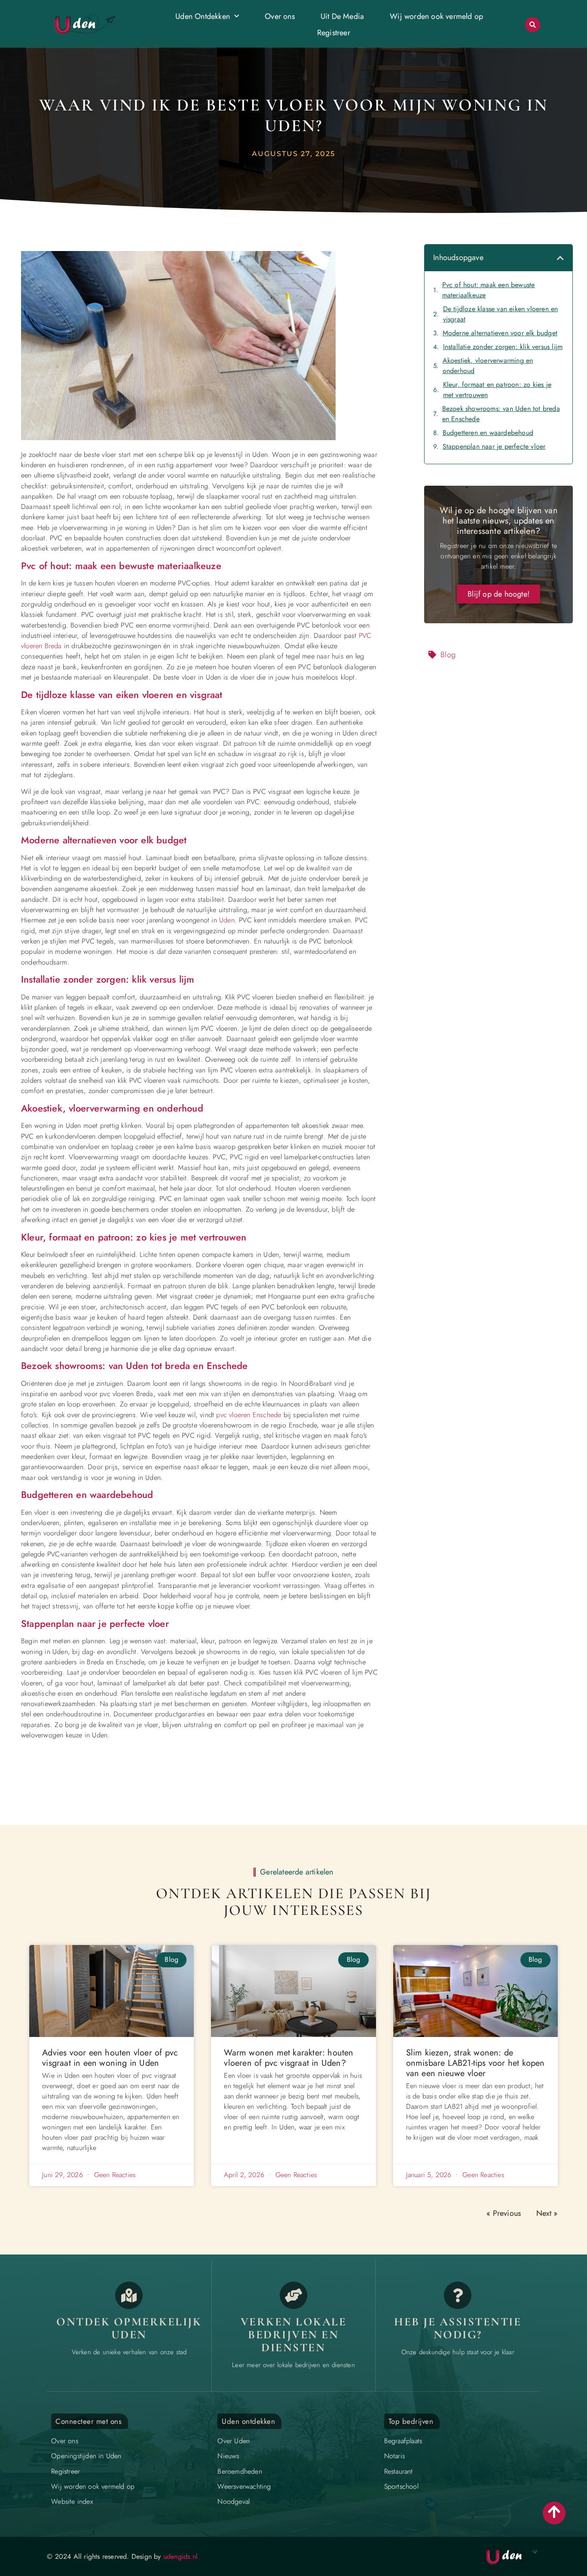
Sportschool (401, 2486)
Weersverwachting (244, 2486)
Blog (448, 655)
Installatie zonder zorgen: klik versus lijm (503, 347)
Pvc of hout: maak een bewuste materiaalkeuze (489, 290)
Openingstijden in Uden (86, 2456)
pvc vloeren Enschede (249, 1415)
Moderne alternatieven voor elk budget (500, 333)
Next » (547, 2213)
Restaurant (399, 2471)
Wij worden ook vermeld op (436, 16)
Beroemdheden (240, 2471)
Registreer (334, 33)
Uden (227, 920)
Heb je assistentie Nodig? (458, 2328)
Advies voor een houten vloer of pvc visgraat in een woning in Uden (110, 2058)
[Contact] (458, 2295)
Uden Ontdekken (203, 16)
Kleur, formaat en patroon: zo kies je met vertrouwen (497, 390)
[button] (533, 25)
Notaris (394, 2456)
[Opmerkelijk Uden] (129, 2295)
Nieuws (228, 2456)
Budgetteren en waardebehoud (488, 433)
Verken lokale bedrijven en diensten (294, 2334)
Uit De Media (342, 16)
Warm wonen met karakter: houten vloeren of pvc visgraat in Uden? (289, 2058)
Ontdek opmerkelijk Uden (129, 2328)
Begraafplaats (403, 2441)
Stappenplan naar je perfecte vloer (494, 446)
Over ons (280, 16)
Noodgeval (234, 2501)
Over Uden (234, 2441)
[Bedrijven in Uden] (293, 2295)
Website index (72, 2501)
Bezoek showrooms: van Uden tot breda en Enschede (501, 414)
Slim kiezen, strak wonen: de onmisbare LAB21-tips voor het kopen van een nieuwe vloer (475, 2063)
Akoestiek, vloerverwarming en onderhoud (488, 366)
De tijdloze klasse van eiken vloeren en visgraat (501, 314)
